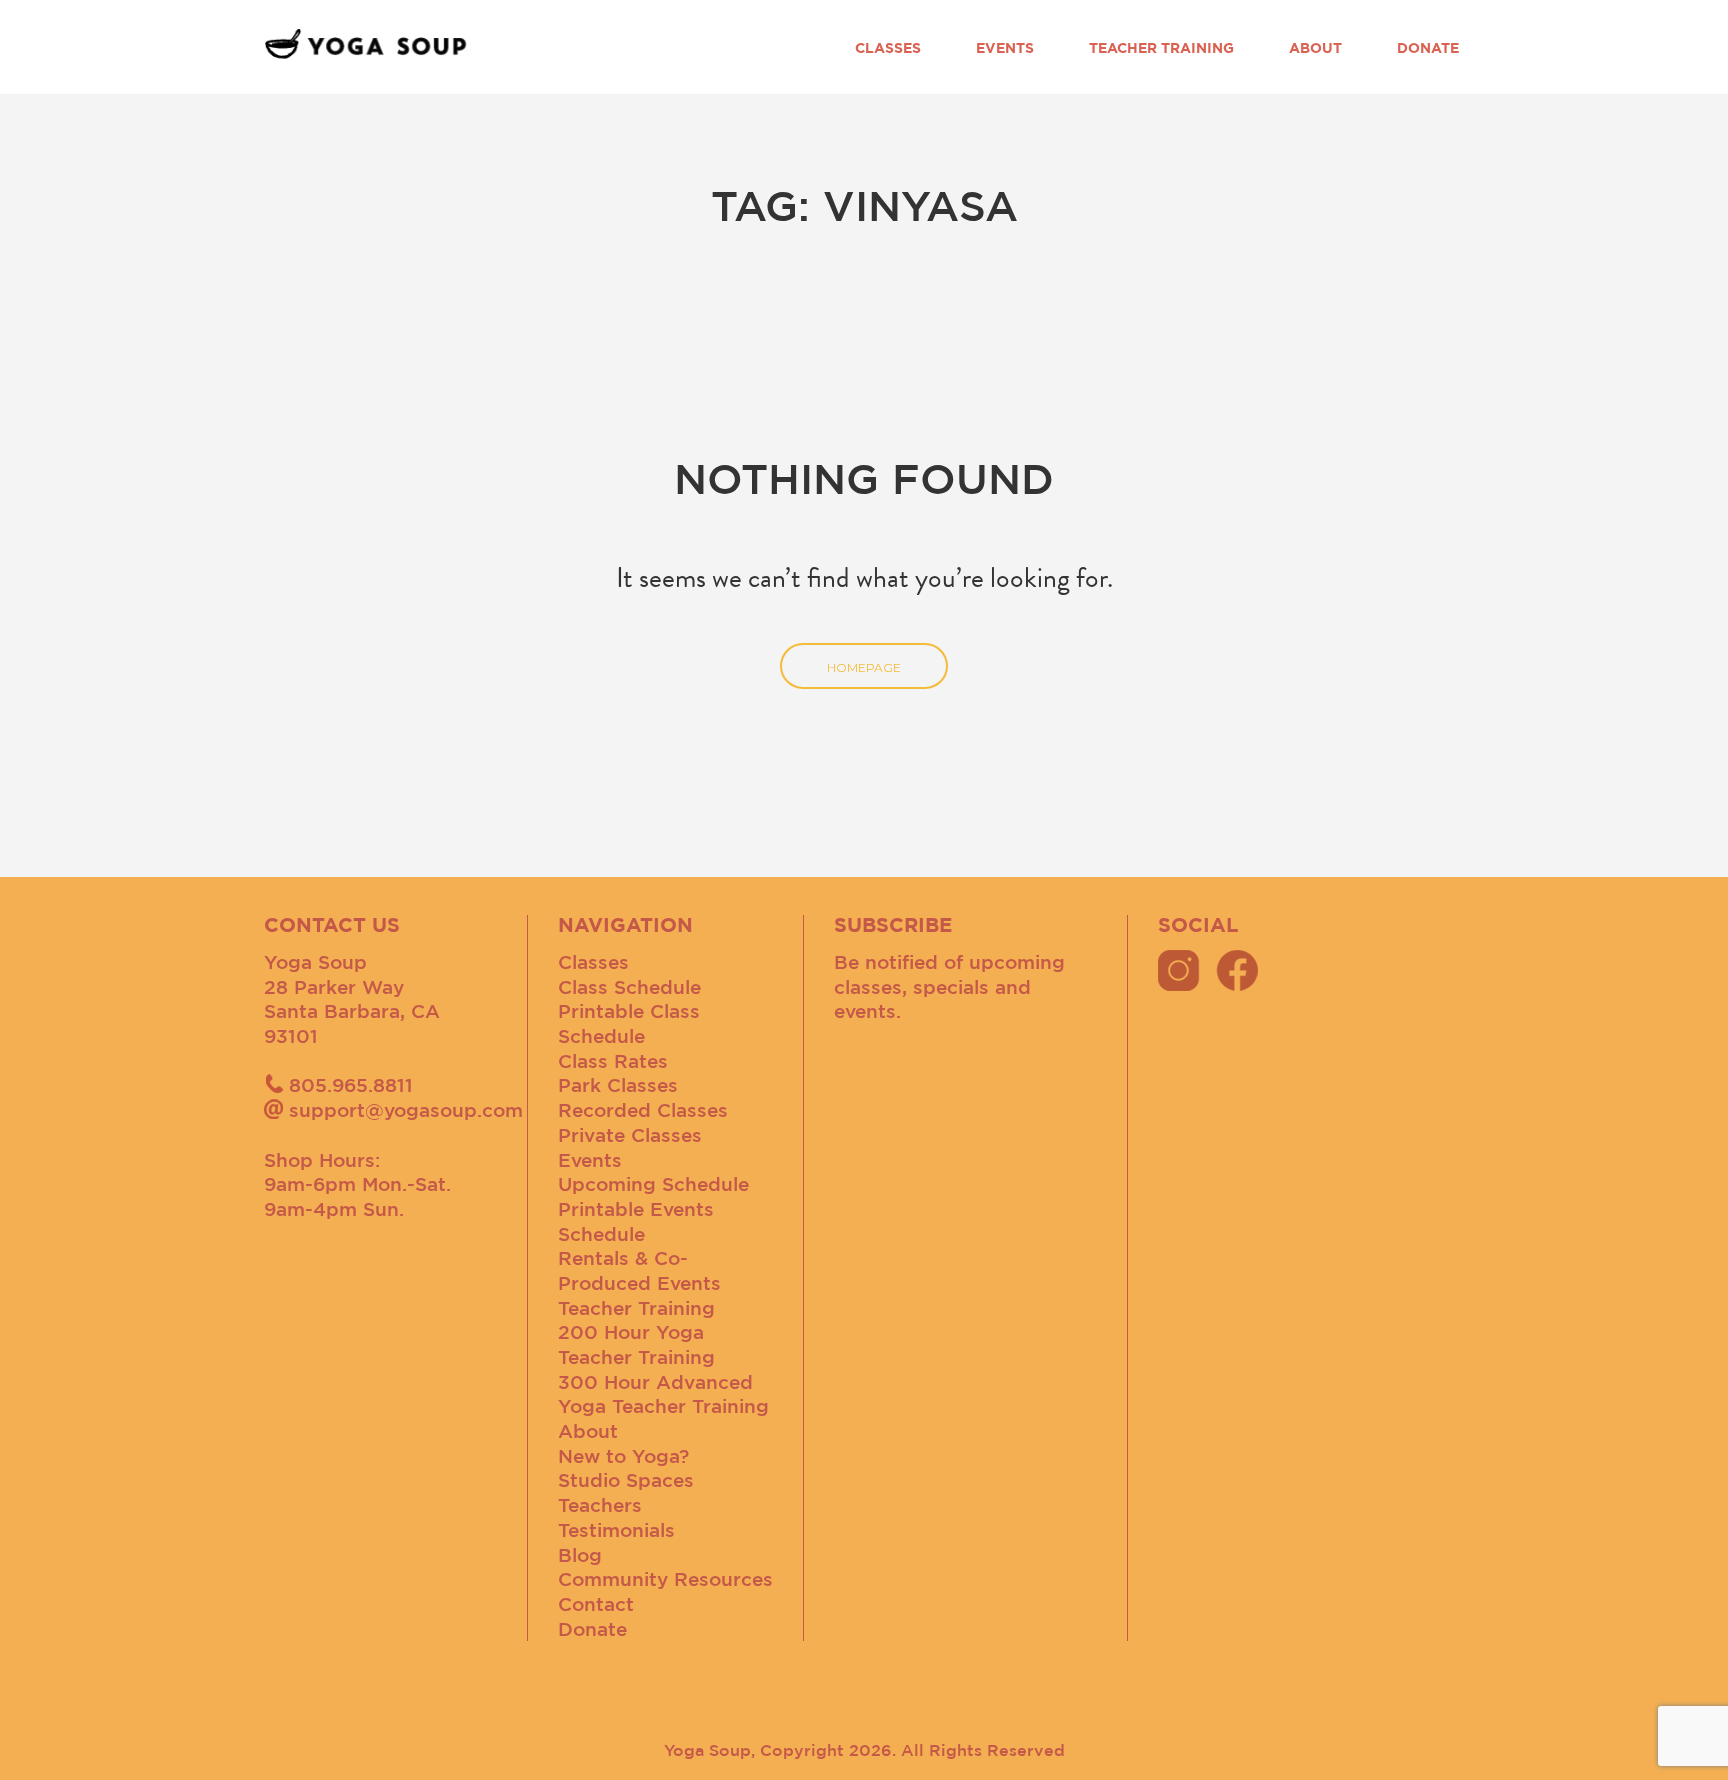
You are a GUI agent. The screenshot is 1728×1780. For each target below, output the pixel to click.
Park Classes (618, 1085)
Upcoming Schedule (653, 1184)
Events (1005, 48)
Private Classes (630, 1135)
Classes (888, 48)
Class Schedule (629, 987)
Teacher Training (1161, 48)
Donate (1428, 48)
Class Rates (613, 1061)
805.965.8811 (351, 1085)
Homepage (864, 667)
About (1315, 48)
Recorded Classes (643, 1110)
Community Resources (665, 1579)
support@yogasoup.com (406, 1110)
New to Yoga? (623, 1456)
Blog (580, 1555)
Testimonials (616, 1530)
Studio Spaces (626, 1480)
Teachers (600, 1505)
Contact (596, 1604)
